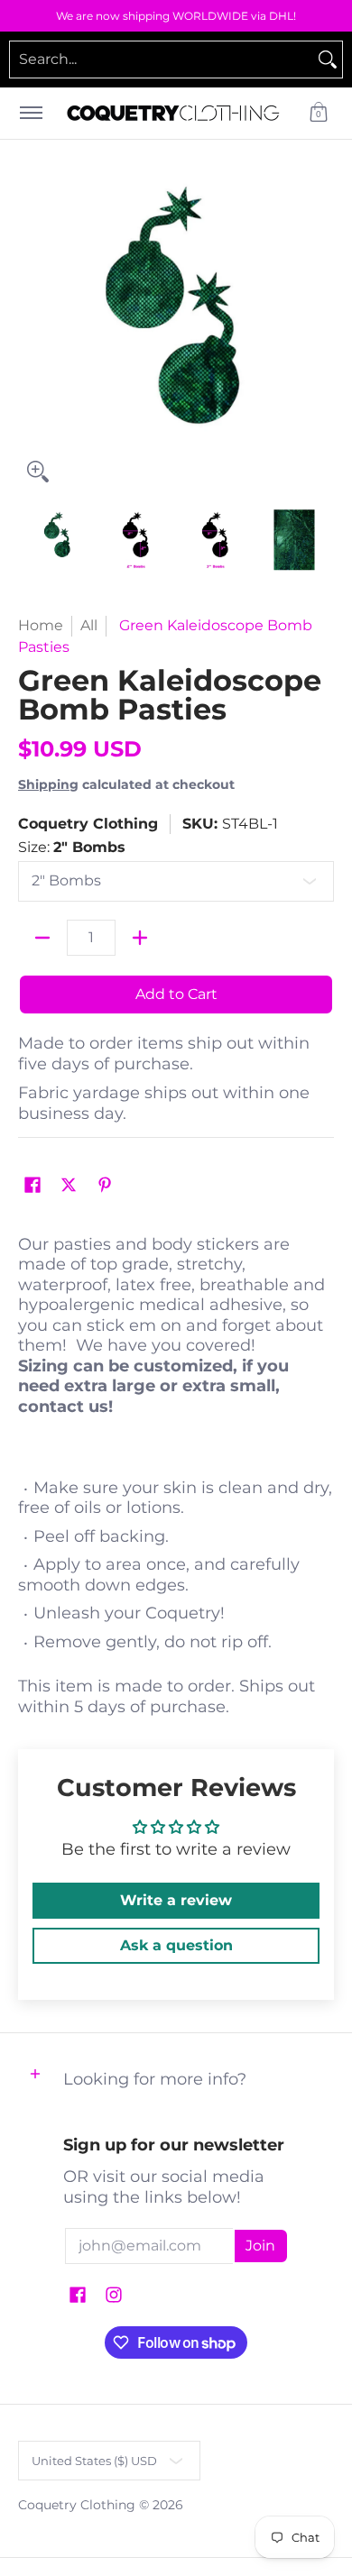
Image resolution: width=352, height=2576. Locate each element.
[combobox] (162, 60)
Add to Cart (176, 994)
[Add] (140, 938)
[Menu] (30, 113)
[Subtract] (42, 938)
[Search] (328, 60)
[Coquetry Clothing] (173, 113)
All (89, 625)
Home (41, 625)
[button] (319, 113)
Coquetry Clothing (88, 824)
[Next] (321, 334)
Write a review (176, 1900)
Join (260, 2246)
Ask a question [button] (176, 1945)
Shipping (48, 784)
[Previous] (31, 334)
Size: (72, 847)
